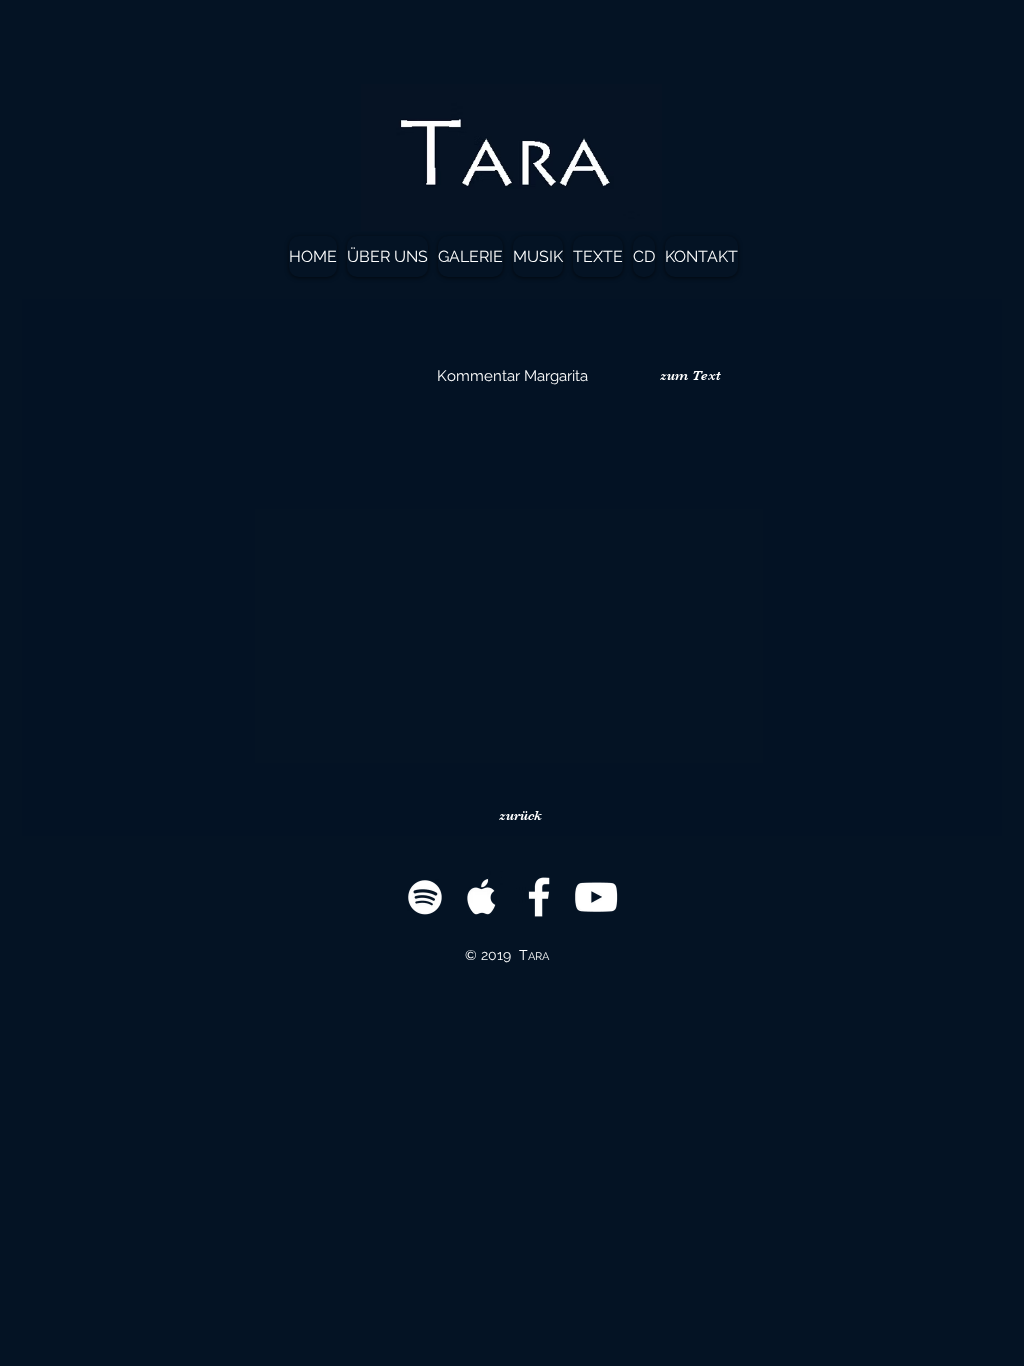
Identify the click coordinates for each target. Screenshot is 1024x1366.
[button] (690, 376)
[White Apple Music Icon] (482, 897)
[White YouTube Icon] (596, 897)
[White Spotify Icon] (425, 897)
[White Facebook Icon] (539, 897)
